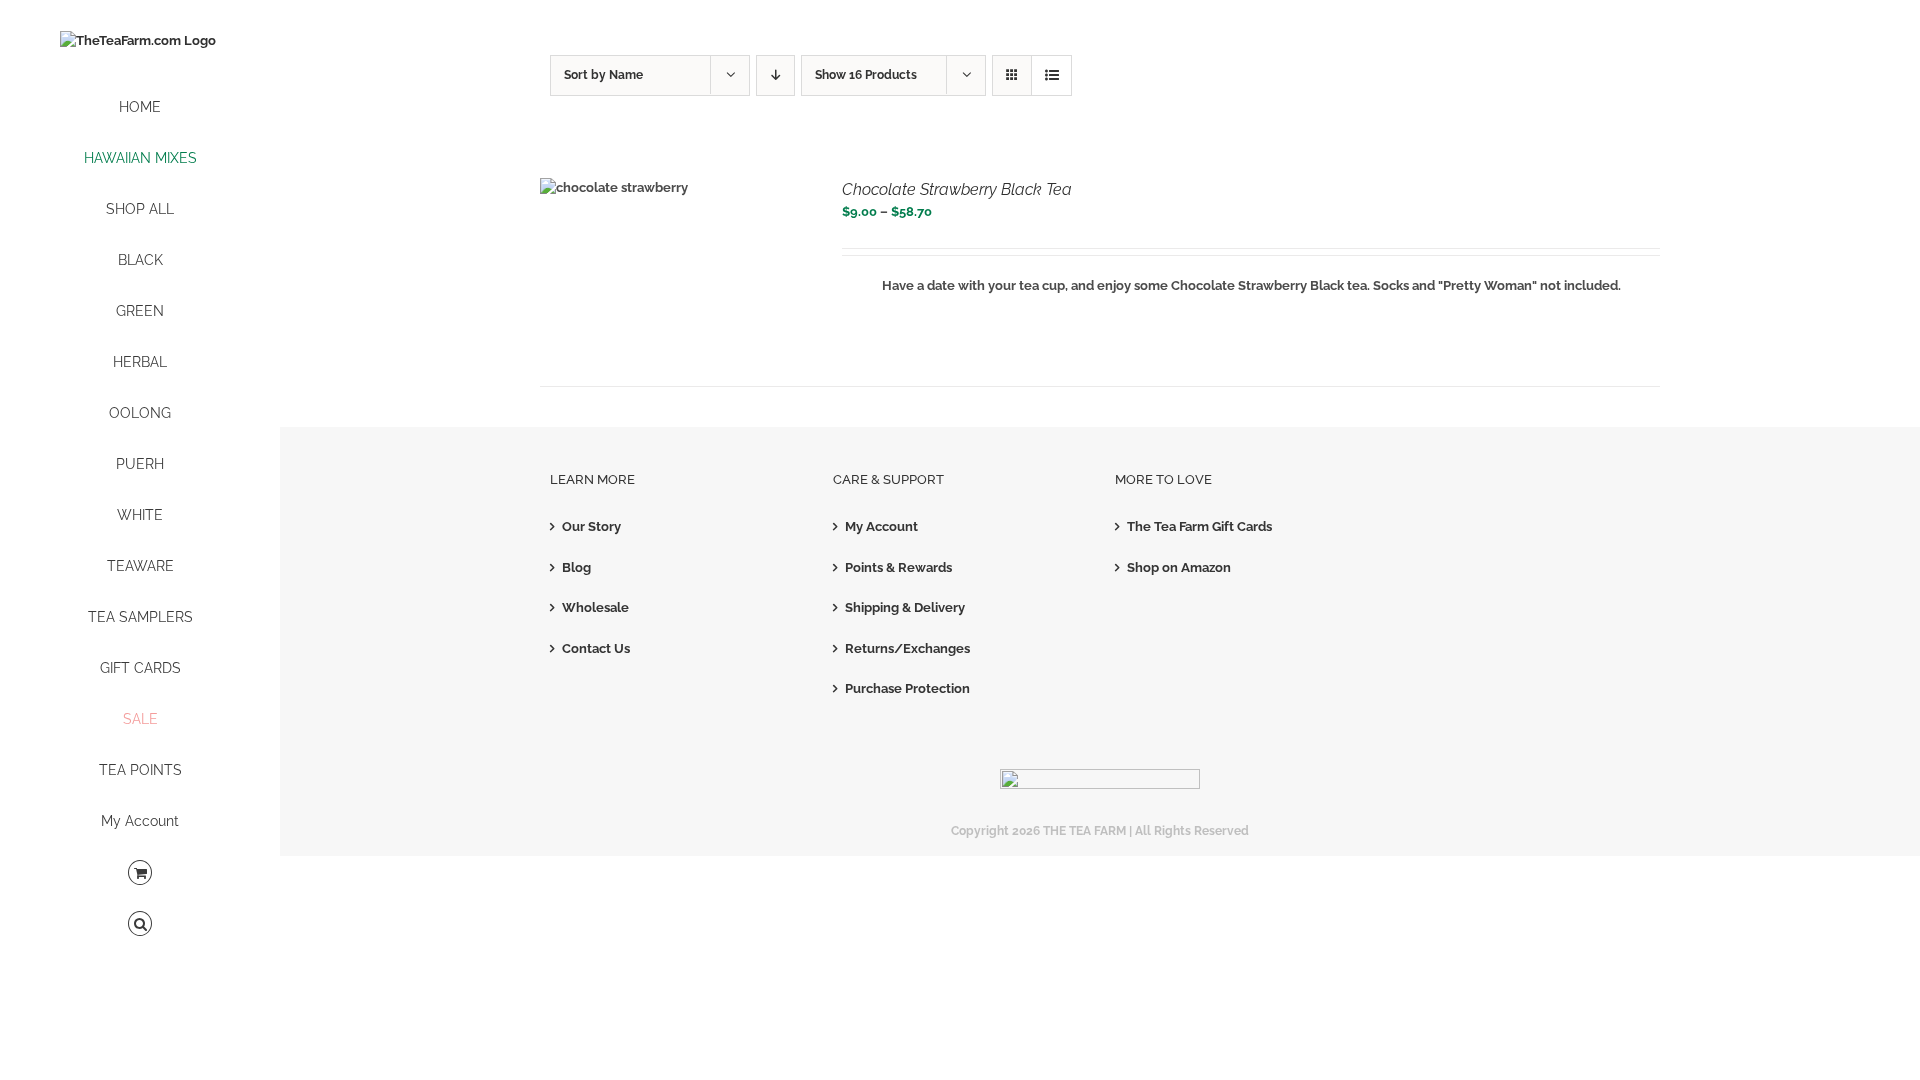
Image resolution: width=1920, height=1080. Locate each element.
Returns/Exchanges (907, 648)
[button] (140, 924)
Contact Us (596, 648)
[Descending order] (775, 75)
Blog (576, 567)
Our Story (591, 526)
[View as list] (1051, 75)
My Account (881, 526)
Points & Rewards (898, 567)
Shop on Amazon (1179, 567)
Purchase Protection (907, 688)
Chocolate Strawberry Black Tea (957, 189)
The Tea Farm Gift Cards (1199, 526)
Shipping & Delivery (905, 607)
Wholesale (595, 607)
